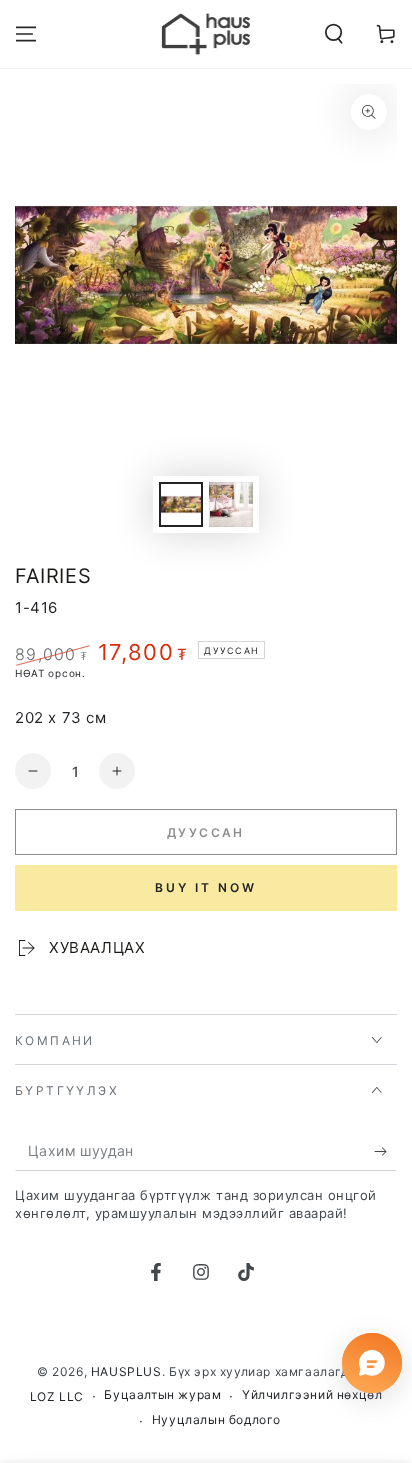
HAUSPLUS (126, 1371)
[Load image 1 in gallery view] (181, 504)
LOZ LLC (57, 1396)
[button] (334, 34)
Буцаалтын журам (162, 1394)
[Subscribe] (385, 1151)
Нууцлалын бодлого (216, 1419)
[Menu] (26, 34)
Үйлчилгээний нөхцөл (312, 1394)
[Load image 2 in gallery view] (231, 504)
